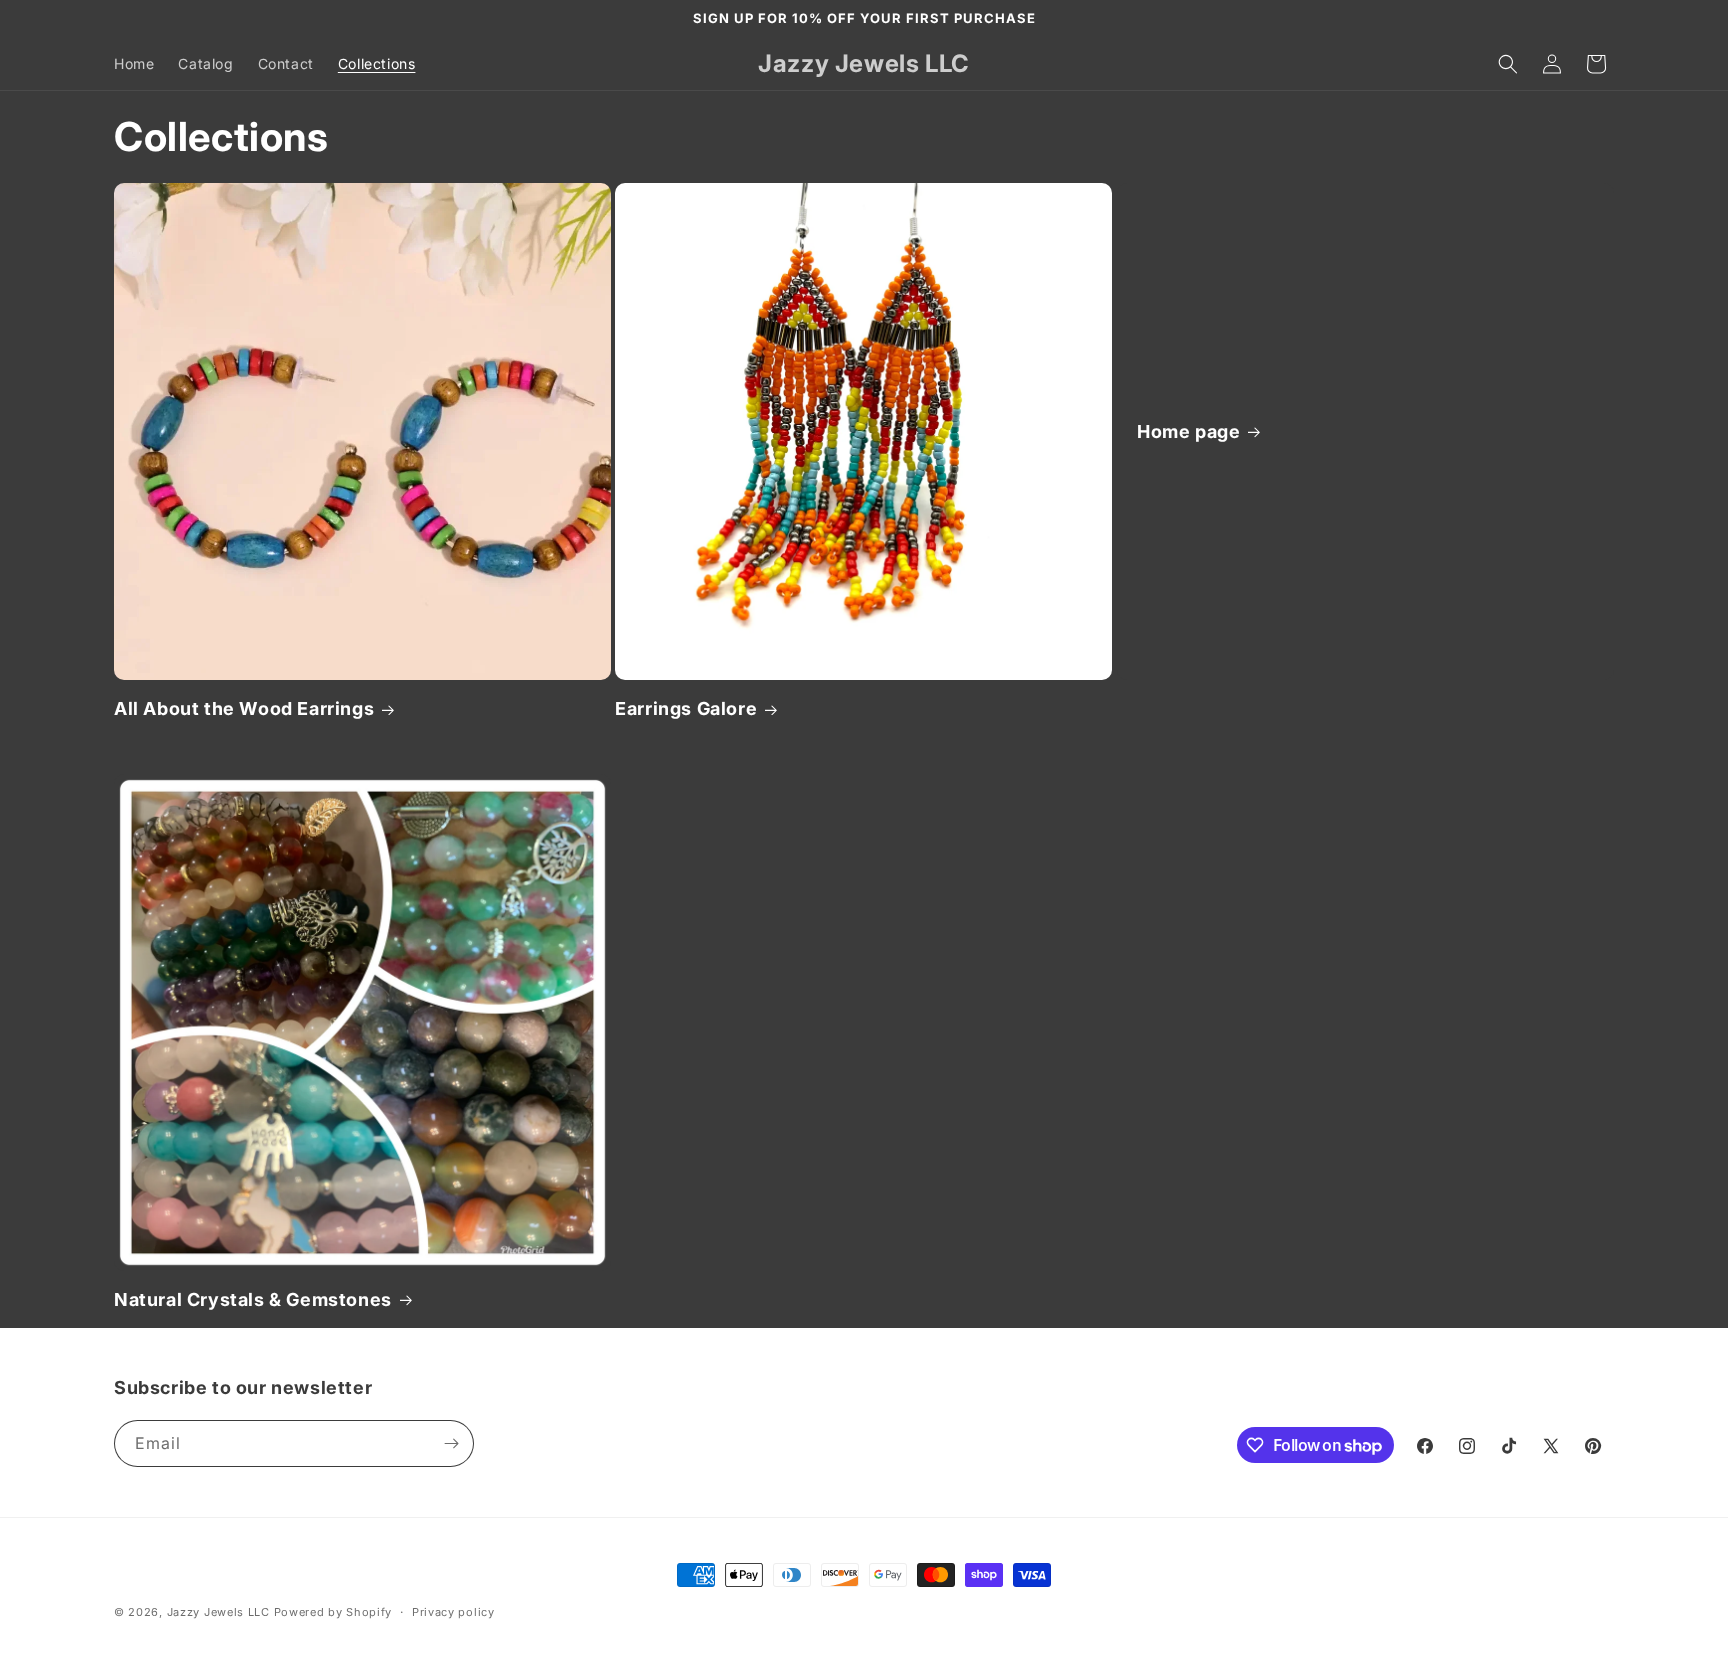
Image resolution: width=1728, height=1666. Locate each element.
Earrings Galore (686, 708)
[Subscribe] (451, 1443)
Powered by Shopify (333, 1612)
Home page (1188, 431)
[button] (1508, 64)
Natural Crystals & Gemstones (253, 1299)
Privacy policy (453, 1612)
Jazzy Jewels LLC (218, 1612)
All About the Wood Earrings (244, 708)
